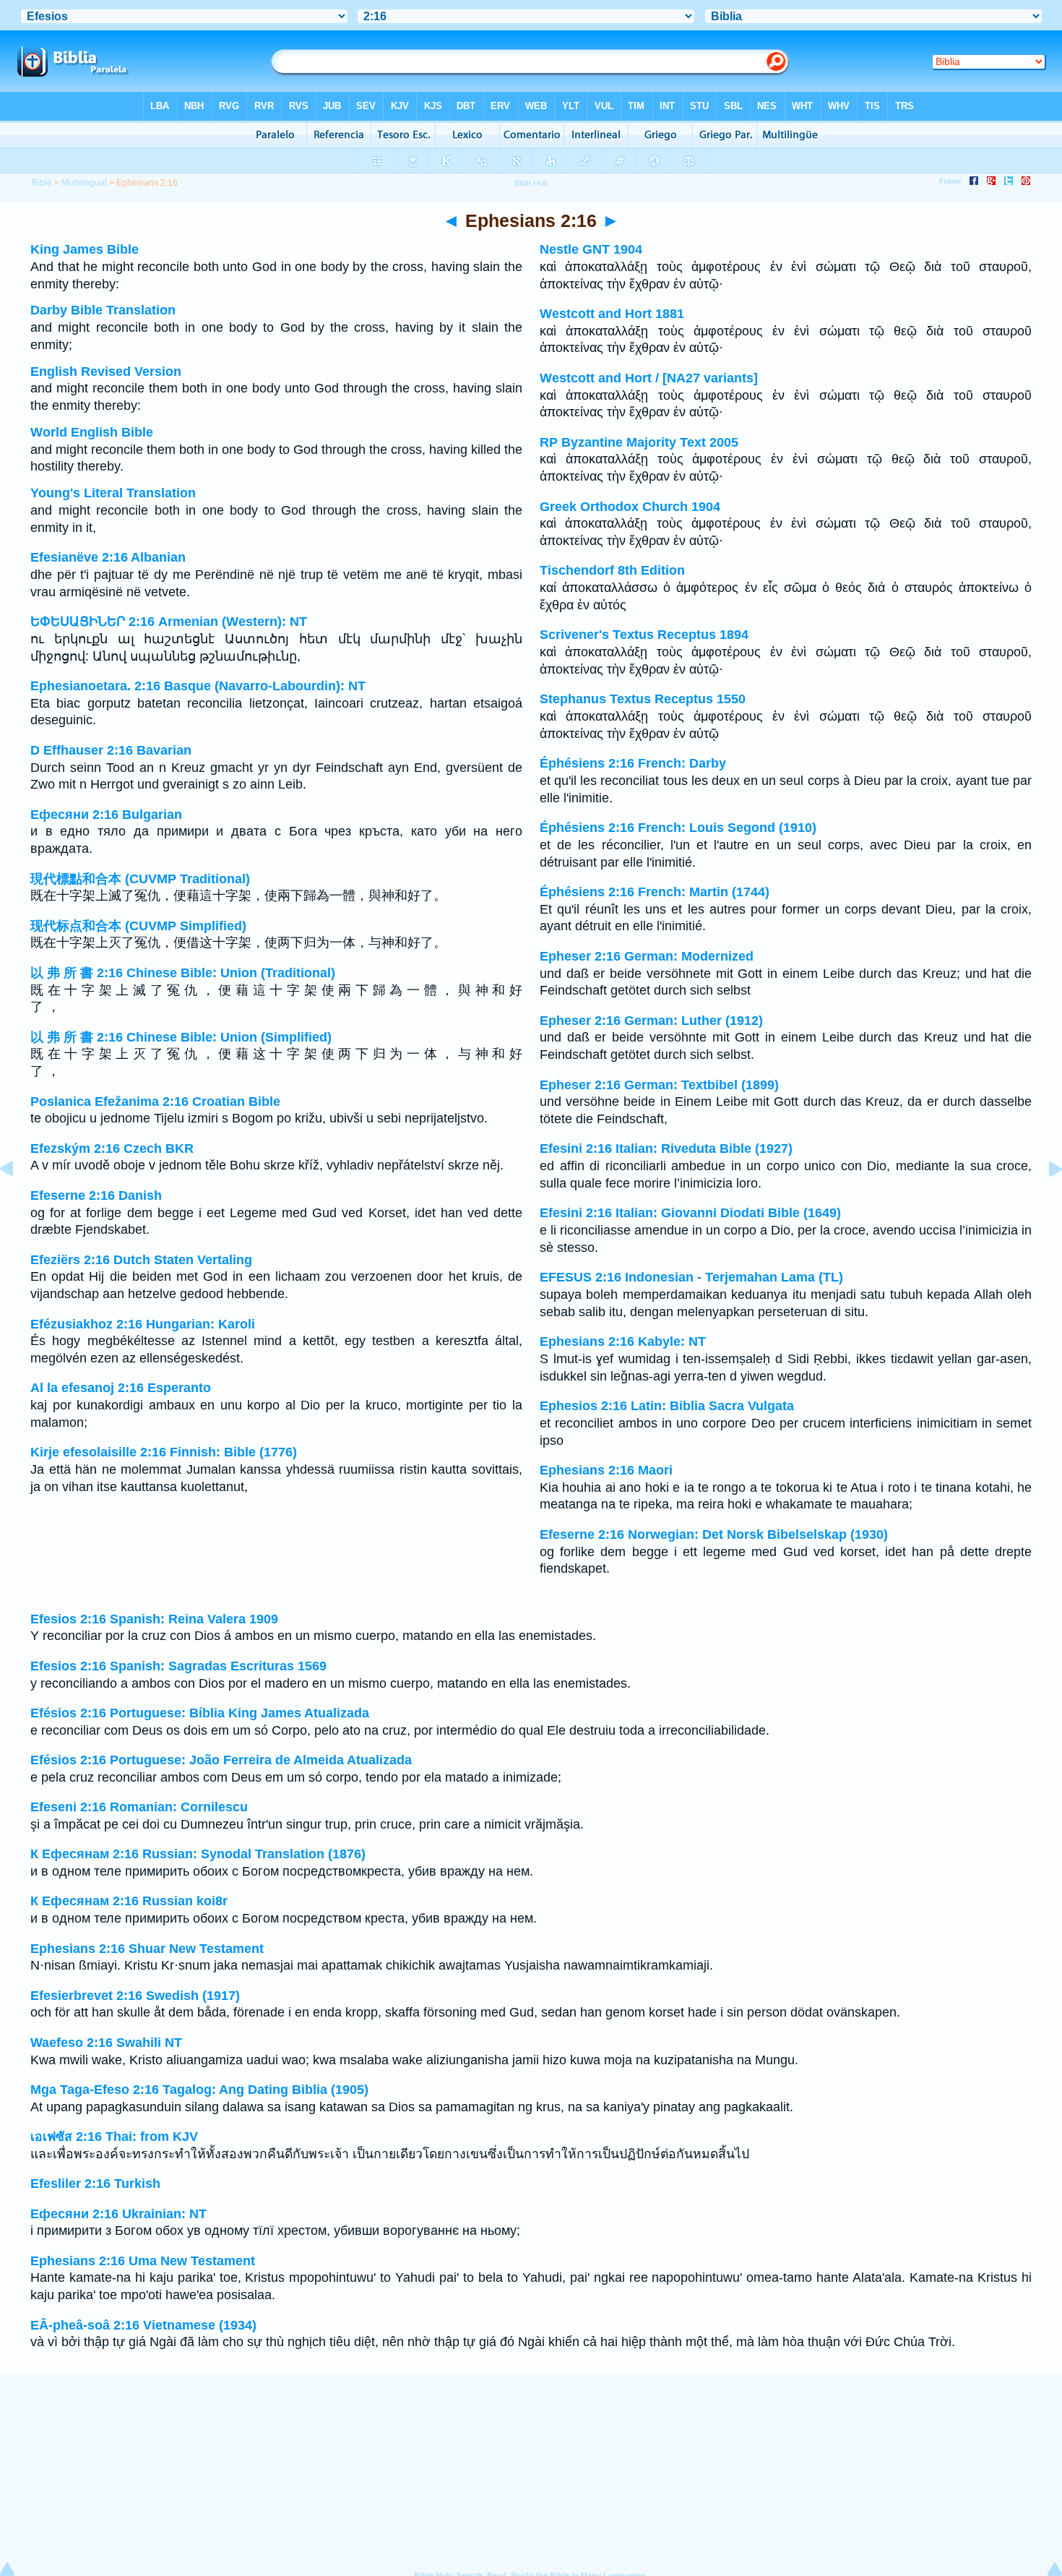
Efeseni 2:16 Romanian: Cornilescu (139, 1807)
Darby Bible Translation (103, 310)
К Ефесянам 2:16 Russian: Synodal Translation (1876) (198, 1854)
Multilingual (84, 183)
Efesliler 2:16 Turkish (95, 2184)
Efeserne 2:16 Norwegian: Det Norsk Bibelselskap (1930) (714, 1534)
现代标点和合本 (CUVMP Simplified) (138, 926)
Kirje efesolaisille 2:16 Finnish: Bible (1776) (164, 1452)
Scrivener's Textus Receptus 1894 (644, 635)
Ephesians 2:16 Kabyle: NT (623, 1341)
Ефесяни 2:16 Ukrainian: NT (118, 2214)
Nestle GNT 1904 (591, 249)
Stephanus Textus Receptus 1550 (643, 699)
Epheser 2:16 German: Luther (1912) (651, 1021)
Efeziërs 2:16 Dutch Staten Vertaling (141, 1260)
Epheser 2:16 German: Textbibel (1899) (659, 1085)
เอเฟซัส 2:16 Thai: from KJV (114, 2137)
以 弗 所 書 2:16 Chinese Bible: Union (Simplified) (181, 1037)
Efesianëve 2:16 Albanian (108, 557)
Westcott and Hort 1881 (612, 314)
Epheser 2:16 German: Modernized (647, 956)
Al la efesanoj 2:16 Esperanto (121, 1388)
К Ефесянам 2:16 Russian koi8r (129, 1901)
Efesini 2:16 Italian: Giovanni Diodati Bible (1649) (690, 1213)
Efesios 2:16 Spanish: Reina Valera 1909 (154, 1619)
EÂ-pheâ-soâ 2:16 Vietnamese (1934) (143, 2325)
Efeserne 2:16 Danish (96, 1195)
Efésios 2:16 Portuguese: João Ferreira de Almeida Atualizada (221, 1760)
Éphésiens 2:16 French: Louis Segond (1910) (678, 828)
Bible (42, 183)
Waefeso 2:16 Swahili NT (106, 2043)
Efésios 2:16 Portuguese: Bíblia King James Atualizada (200, 1713)
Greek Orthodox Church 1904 (630, 507)
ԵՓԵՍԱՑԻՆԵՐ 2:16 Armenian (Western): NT (169, 622)
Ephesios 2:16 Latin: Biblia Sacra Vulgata (667, 1406)
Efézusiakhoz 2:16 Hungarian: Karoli (143, 1324)
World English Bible (92, 432)
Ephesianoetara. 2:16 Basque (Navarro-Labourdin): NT (198, 686)
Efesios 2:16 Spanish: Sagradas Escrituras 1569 (178, 1666)
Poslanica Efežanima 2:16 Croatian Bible (155, 1102)
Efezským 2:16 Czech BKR (112, 1149)
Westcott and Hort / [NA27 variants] (649, 378)
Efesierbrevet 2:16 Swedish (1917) (135, 1996)
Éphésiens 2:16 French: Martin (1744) (655, 892)
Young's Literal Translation (113, 493)
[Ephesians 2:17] (1044, 1201)
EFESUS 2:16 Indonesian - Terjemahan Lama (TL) (691, 1277)
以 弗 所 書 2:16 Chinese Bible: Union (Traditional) (183, 973)
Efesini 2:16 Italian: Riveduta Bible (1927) (666, 1149)
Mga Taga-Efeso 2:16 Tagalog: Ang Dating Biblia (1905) (199, 2090)
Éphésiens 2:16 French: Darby (633, 763)
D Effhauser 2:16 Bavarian (111, 750)
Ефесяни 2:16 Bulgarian (106, 815)
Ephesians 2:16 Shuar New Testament (147, 1949)
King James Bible (85, 249)
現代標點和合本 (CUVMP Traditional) (140, 879)
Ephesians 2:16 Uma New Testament (143, 2261)
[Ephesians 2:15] (18, 1201)
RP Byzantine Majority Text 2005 (639, 442)
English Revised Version (106, 372)
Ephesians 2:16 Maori (606, 1470)
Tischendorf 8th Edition (612, 570)
